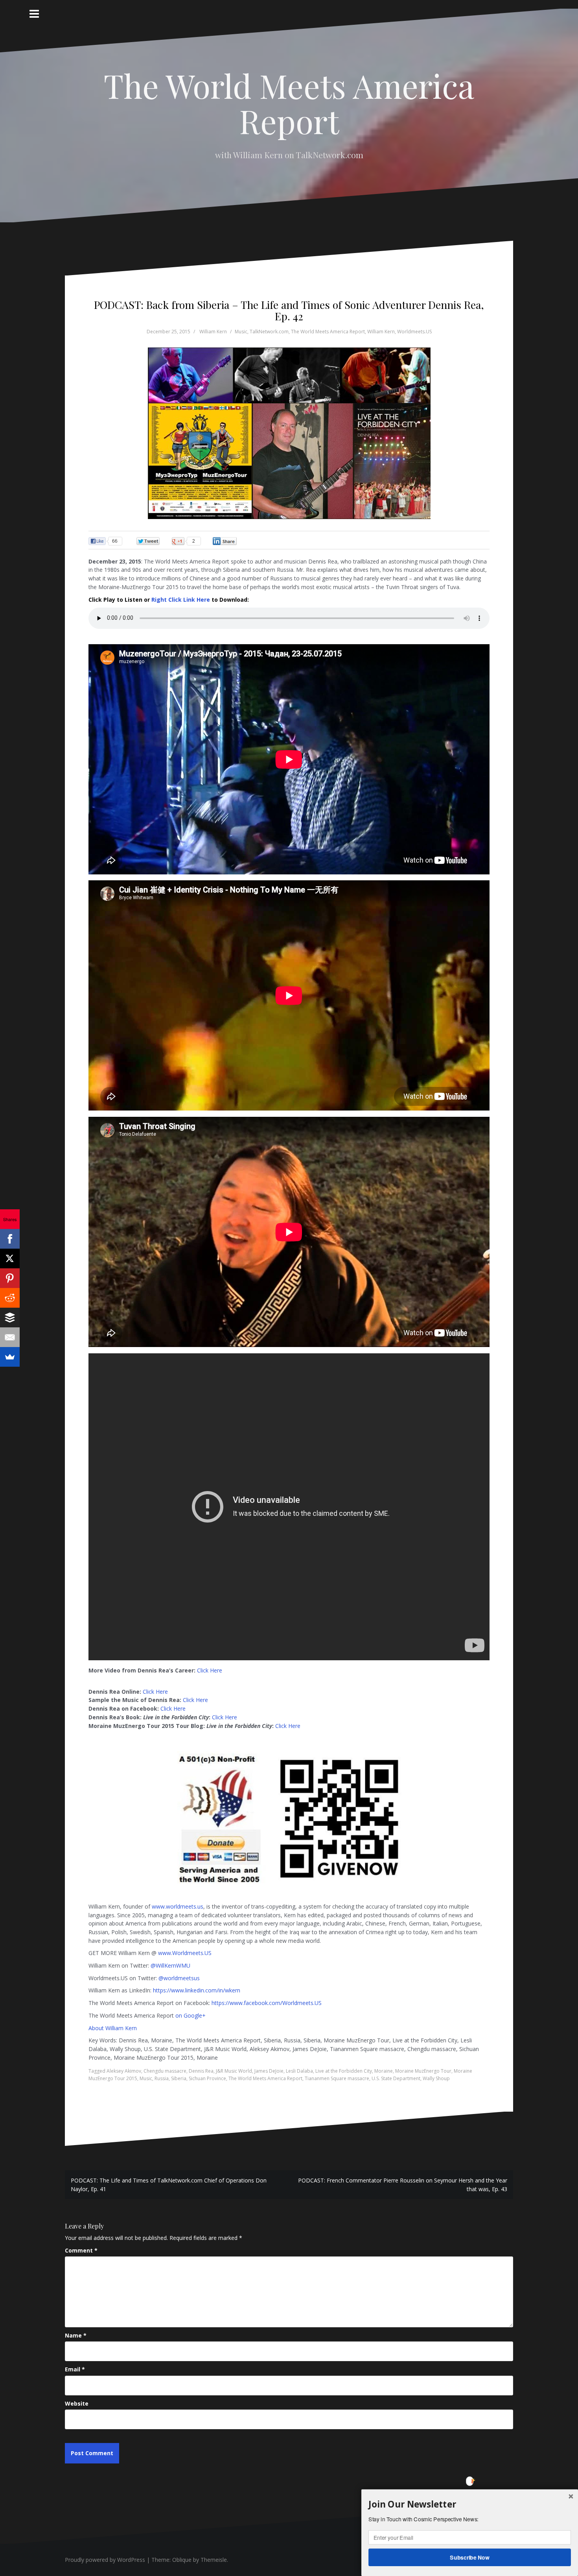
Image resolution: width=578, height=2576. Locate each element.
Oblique (182, 2560)
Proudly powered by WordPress (105, 2560)
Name (76, 2335)
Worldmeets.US (414, 332)
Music (241, 332)
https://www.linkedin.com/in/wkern (197, 1990)
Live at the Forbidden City (344, 2071)
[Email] (10, 1337)
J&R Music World (234, 2071)
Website (77, 2403)
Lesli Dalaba (299, 2071)
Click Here (210, 1670)
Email (75, 2369)
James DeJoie (269, 2071)
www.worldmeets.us (178, 1906)
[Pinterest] (10, 1278)
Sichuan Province (207, 2078)
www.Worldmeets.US (185, 1953)
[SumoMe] (10, 1357)
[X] (10, 1258)
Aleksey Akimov (124, 2071)
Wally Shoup (436, 2078)
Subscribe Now (470, 2557)
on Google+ (191, 2015)
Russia (162, 2078)
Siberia (179, 2078)
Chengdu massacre (165, 2071)
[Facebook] (10, 1239)
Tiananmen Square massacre (337, 2078)
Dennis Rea (201, 2071)
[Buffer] (10, 1318)
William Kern (213, 332)
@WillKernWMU (170, 1965)
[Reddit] (10, 1298)
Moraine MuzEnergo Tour (423, 2071)
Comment (81, 2250)
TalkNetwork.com (269, 332)
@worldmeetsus (179, 1978)
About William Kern (113, 2028)
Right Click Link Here (181, 600)
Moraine (384, 2071)
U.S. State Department (396, 2078)
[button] (470, 2504)
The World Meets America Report (289, 103)
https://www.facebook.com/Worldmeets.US (267, 2003)
